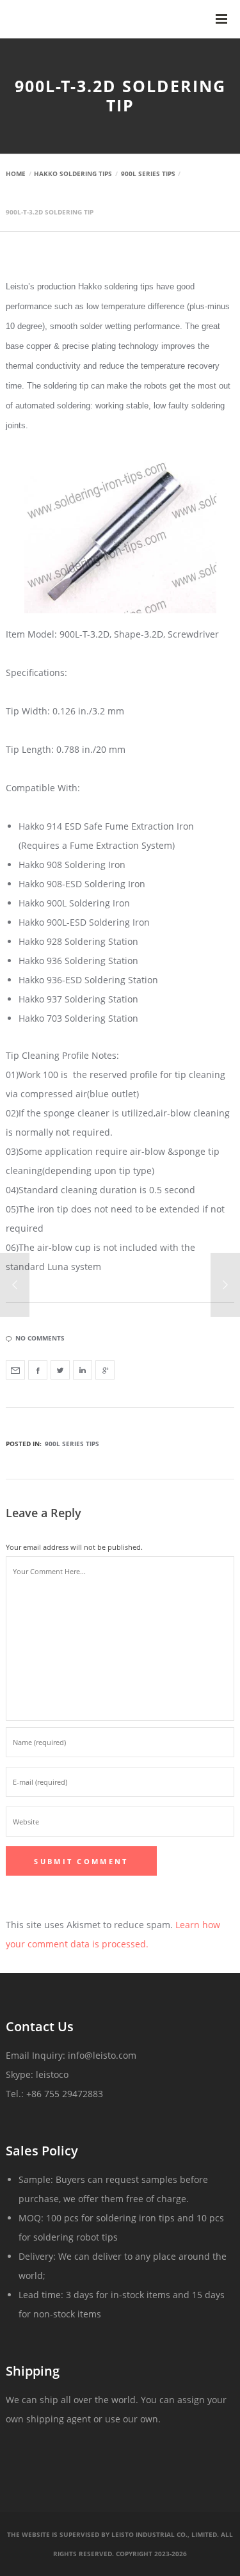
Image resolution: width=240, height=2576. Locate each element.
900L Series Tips (72, 1444)
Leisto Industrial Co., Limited (164, 2534)
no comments (40, 1338)
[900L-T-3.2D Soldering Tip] (15, 1370)
